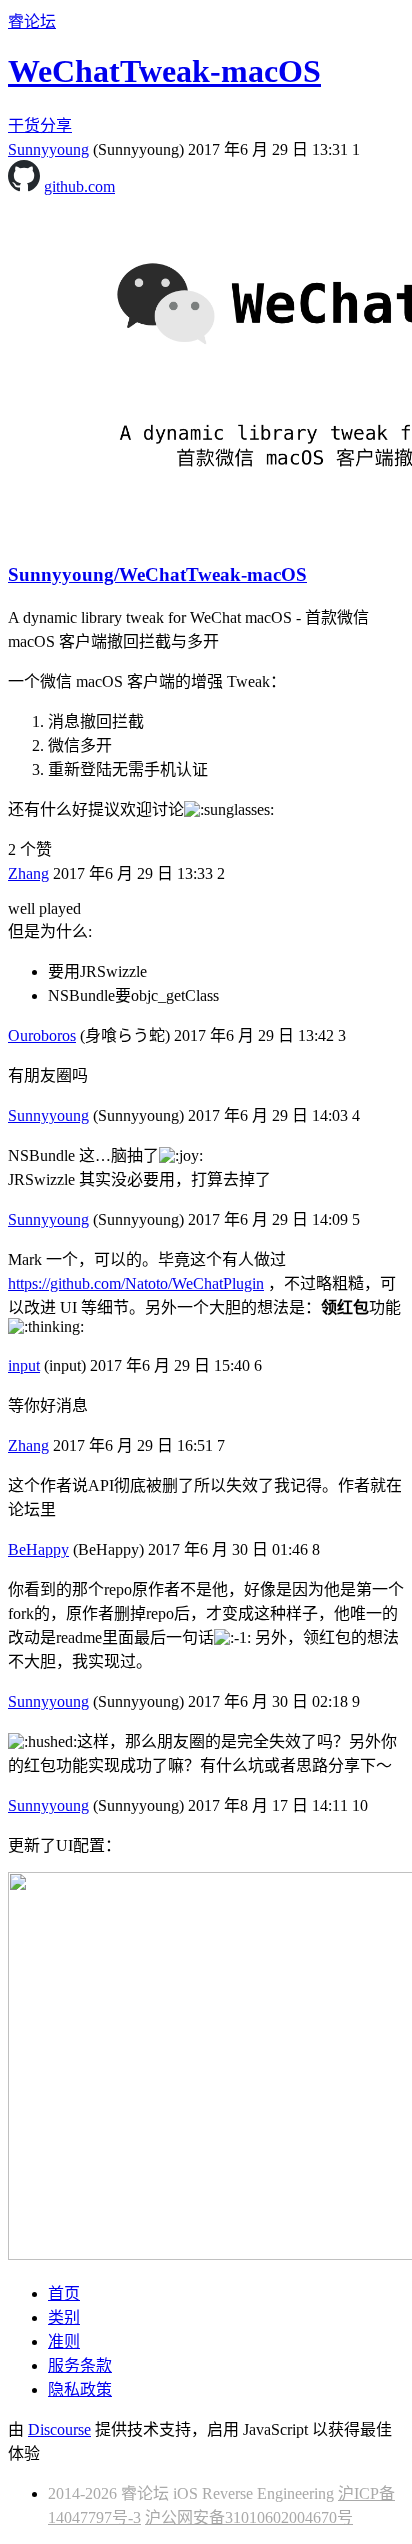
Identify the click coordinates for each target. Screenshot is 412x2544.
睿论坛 (32, 21)
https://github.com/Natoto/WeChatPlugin (136, 1283)
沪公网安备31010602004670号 (249, 2517)
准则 (64, 2341)
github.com (79, 186)
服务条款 (80, 2365)
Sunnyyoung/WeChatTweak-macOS (157, 574)
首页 (64, 2293)
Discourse (59, 2429)
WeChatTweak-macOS (164, 71)
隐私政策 (80, 2389)
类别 (64, 2317)
